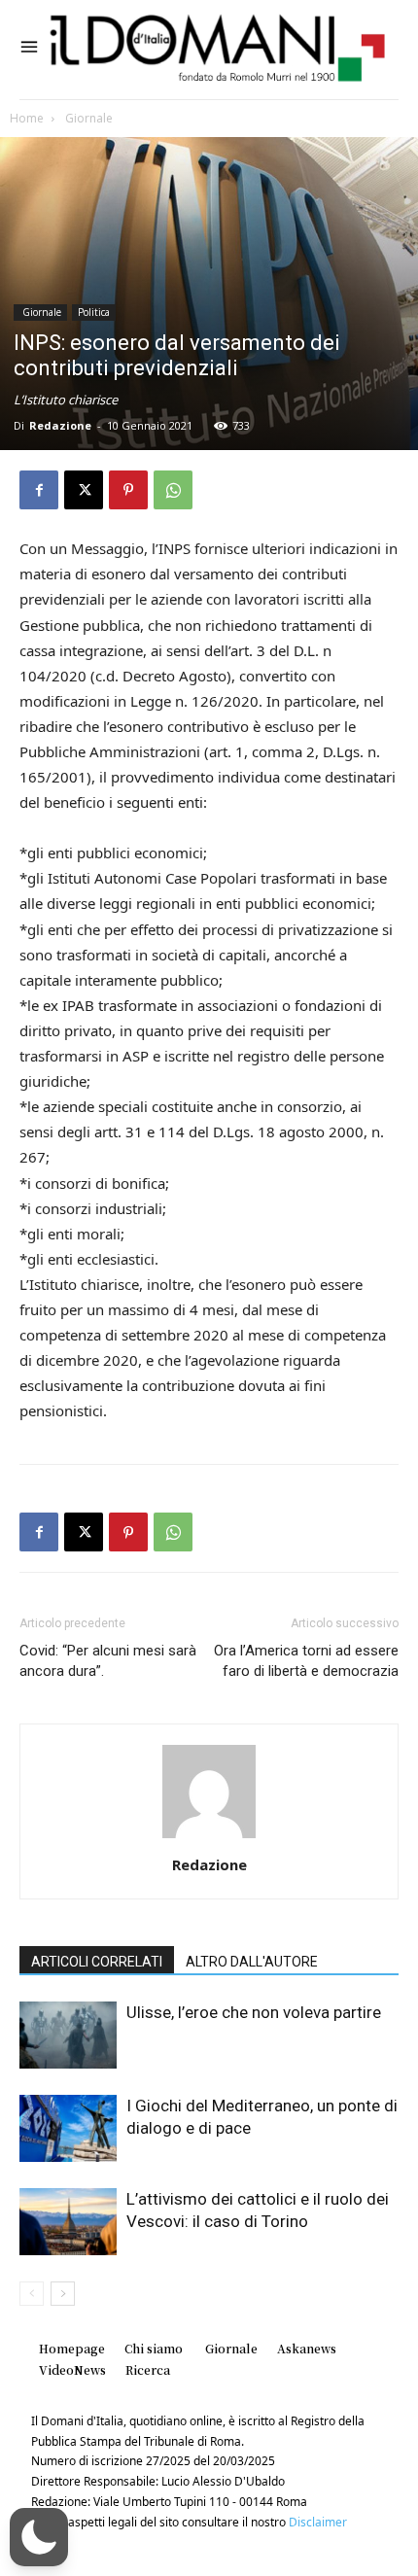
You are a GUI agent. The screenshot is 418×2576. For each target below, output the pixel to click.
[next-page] (63, 2294)
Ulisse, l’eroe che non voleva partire (254, 2012)
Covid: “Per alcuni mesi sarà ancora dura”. (108, 1661)
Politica (94, 312)
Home (27, 118)
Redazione (60, 425)
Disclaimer (318, 2522)
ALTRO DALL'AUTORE (252, 1962)
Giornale (87, 118)
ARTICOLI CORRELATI (97, 1962)
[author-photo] (209, 1838)
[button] (39, 2537)
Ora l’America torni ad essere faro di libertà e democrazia (306, 1661)
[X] (84, 490)
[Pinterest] (128, 490)
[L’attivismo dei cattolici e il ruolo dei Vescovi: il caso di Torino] (68, 2222)
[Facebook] (39, 490)
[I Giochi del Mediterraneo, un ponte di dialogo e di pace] (68, 2128)
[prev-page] (32, 2294)
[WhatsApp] (173, 490)
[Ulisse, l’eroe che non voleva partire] (68, 2035)
